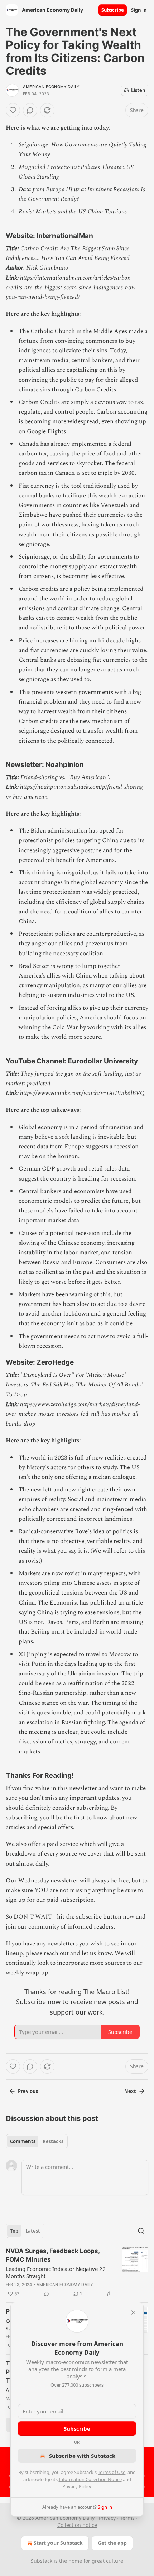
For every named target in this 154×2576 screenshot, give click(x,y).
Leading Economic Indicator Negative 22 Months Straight (56, 2272)
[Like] (13, 110)
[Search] (141, 2231)
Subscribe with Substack (82, 2456)
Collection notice (77, 2525)
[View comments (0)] (30, 110)
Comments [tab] (23, 2141)
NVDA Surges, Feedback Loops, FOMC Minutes (53, 2255)
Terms (127, 2518)
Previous (28, 2091)
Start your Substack (58, 2543)
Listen (138, 90)
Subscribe (113, 10)
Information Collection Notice (90, 2479)
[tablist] (37, 2141)
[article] (77, 2272)
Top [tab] (14, 2231)
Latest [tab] (33, 2231)
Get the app (112, 2543)
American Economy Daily (51, 87)
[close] (133, 2312)
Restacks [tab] (53, 2141)
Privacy (107, 2518)
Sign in (139, 10)
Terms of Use (112, 2472)
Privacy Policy (77, 2486)
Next (130, 2091)
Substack (42, 2561)
